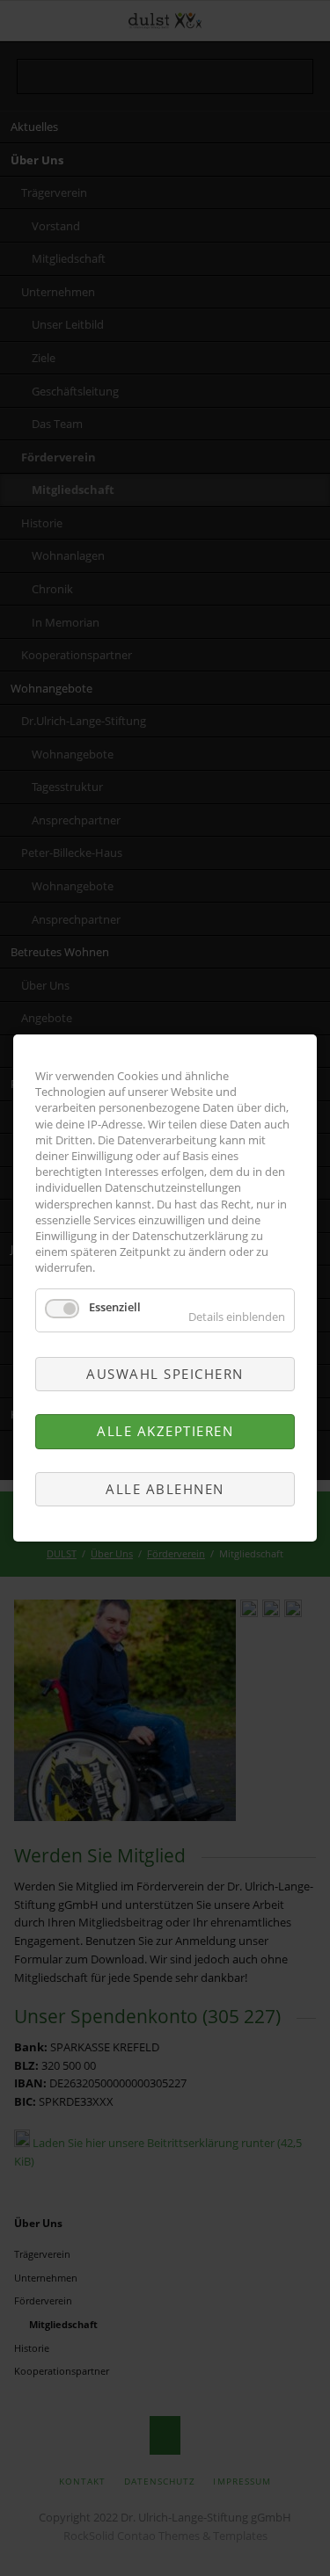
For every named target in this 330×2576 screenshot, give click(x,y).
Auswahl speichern (165, 1374)
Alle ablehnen (165, 1489)
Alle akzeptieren (165, 1431)
